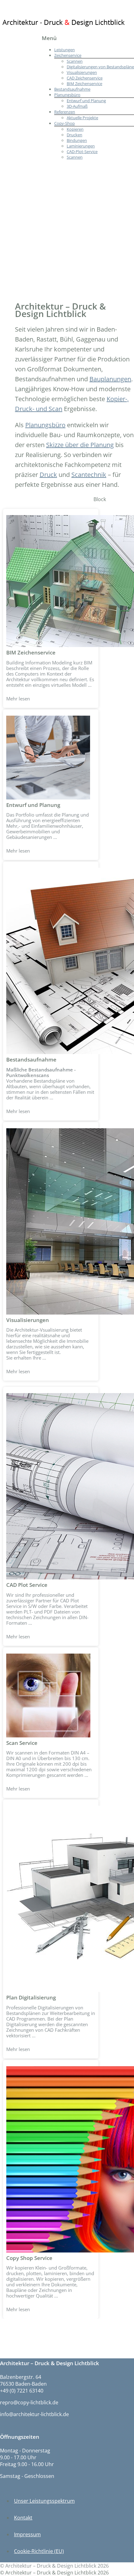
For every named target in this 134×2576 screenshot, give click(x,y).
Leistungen (65, 50)
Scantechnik (89, 475)
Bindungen (77, 140)
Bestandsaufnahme (72, 89)
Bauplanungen (110, 379)
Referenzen (65, 112)
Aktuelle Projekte (82, 118)
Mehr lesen (18, 699)
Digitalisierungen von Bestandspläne (100, 67)
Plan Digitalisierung (31, 1997)
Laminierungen (81, 146)
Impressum (27, 2534)
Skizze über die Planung (80, 445)
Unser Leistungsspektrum (44, 2501)
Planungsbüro (67, 95)
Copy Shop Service (29, 2258)
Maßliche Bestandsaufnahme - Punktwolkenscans (41, 1072)
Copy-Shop (65, 123)
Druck (48, 475)
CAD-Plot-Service (82, 152)
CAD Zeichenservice (85, 78)
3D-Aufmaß (77, 106)
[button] (51, 608)
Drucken (74, 135)
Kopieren (75, 129)
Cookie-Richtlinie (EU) (39, 2551)
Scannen (75, 61)
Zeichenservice (68, 55)
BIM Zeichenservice (84, 84)
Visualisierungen (82, 72)
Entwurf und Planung (86, 101)
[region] (67, 1407)
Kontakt (23, 2518)
